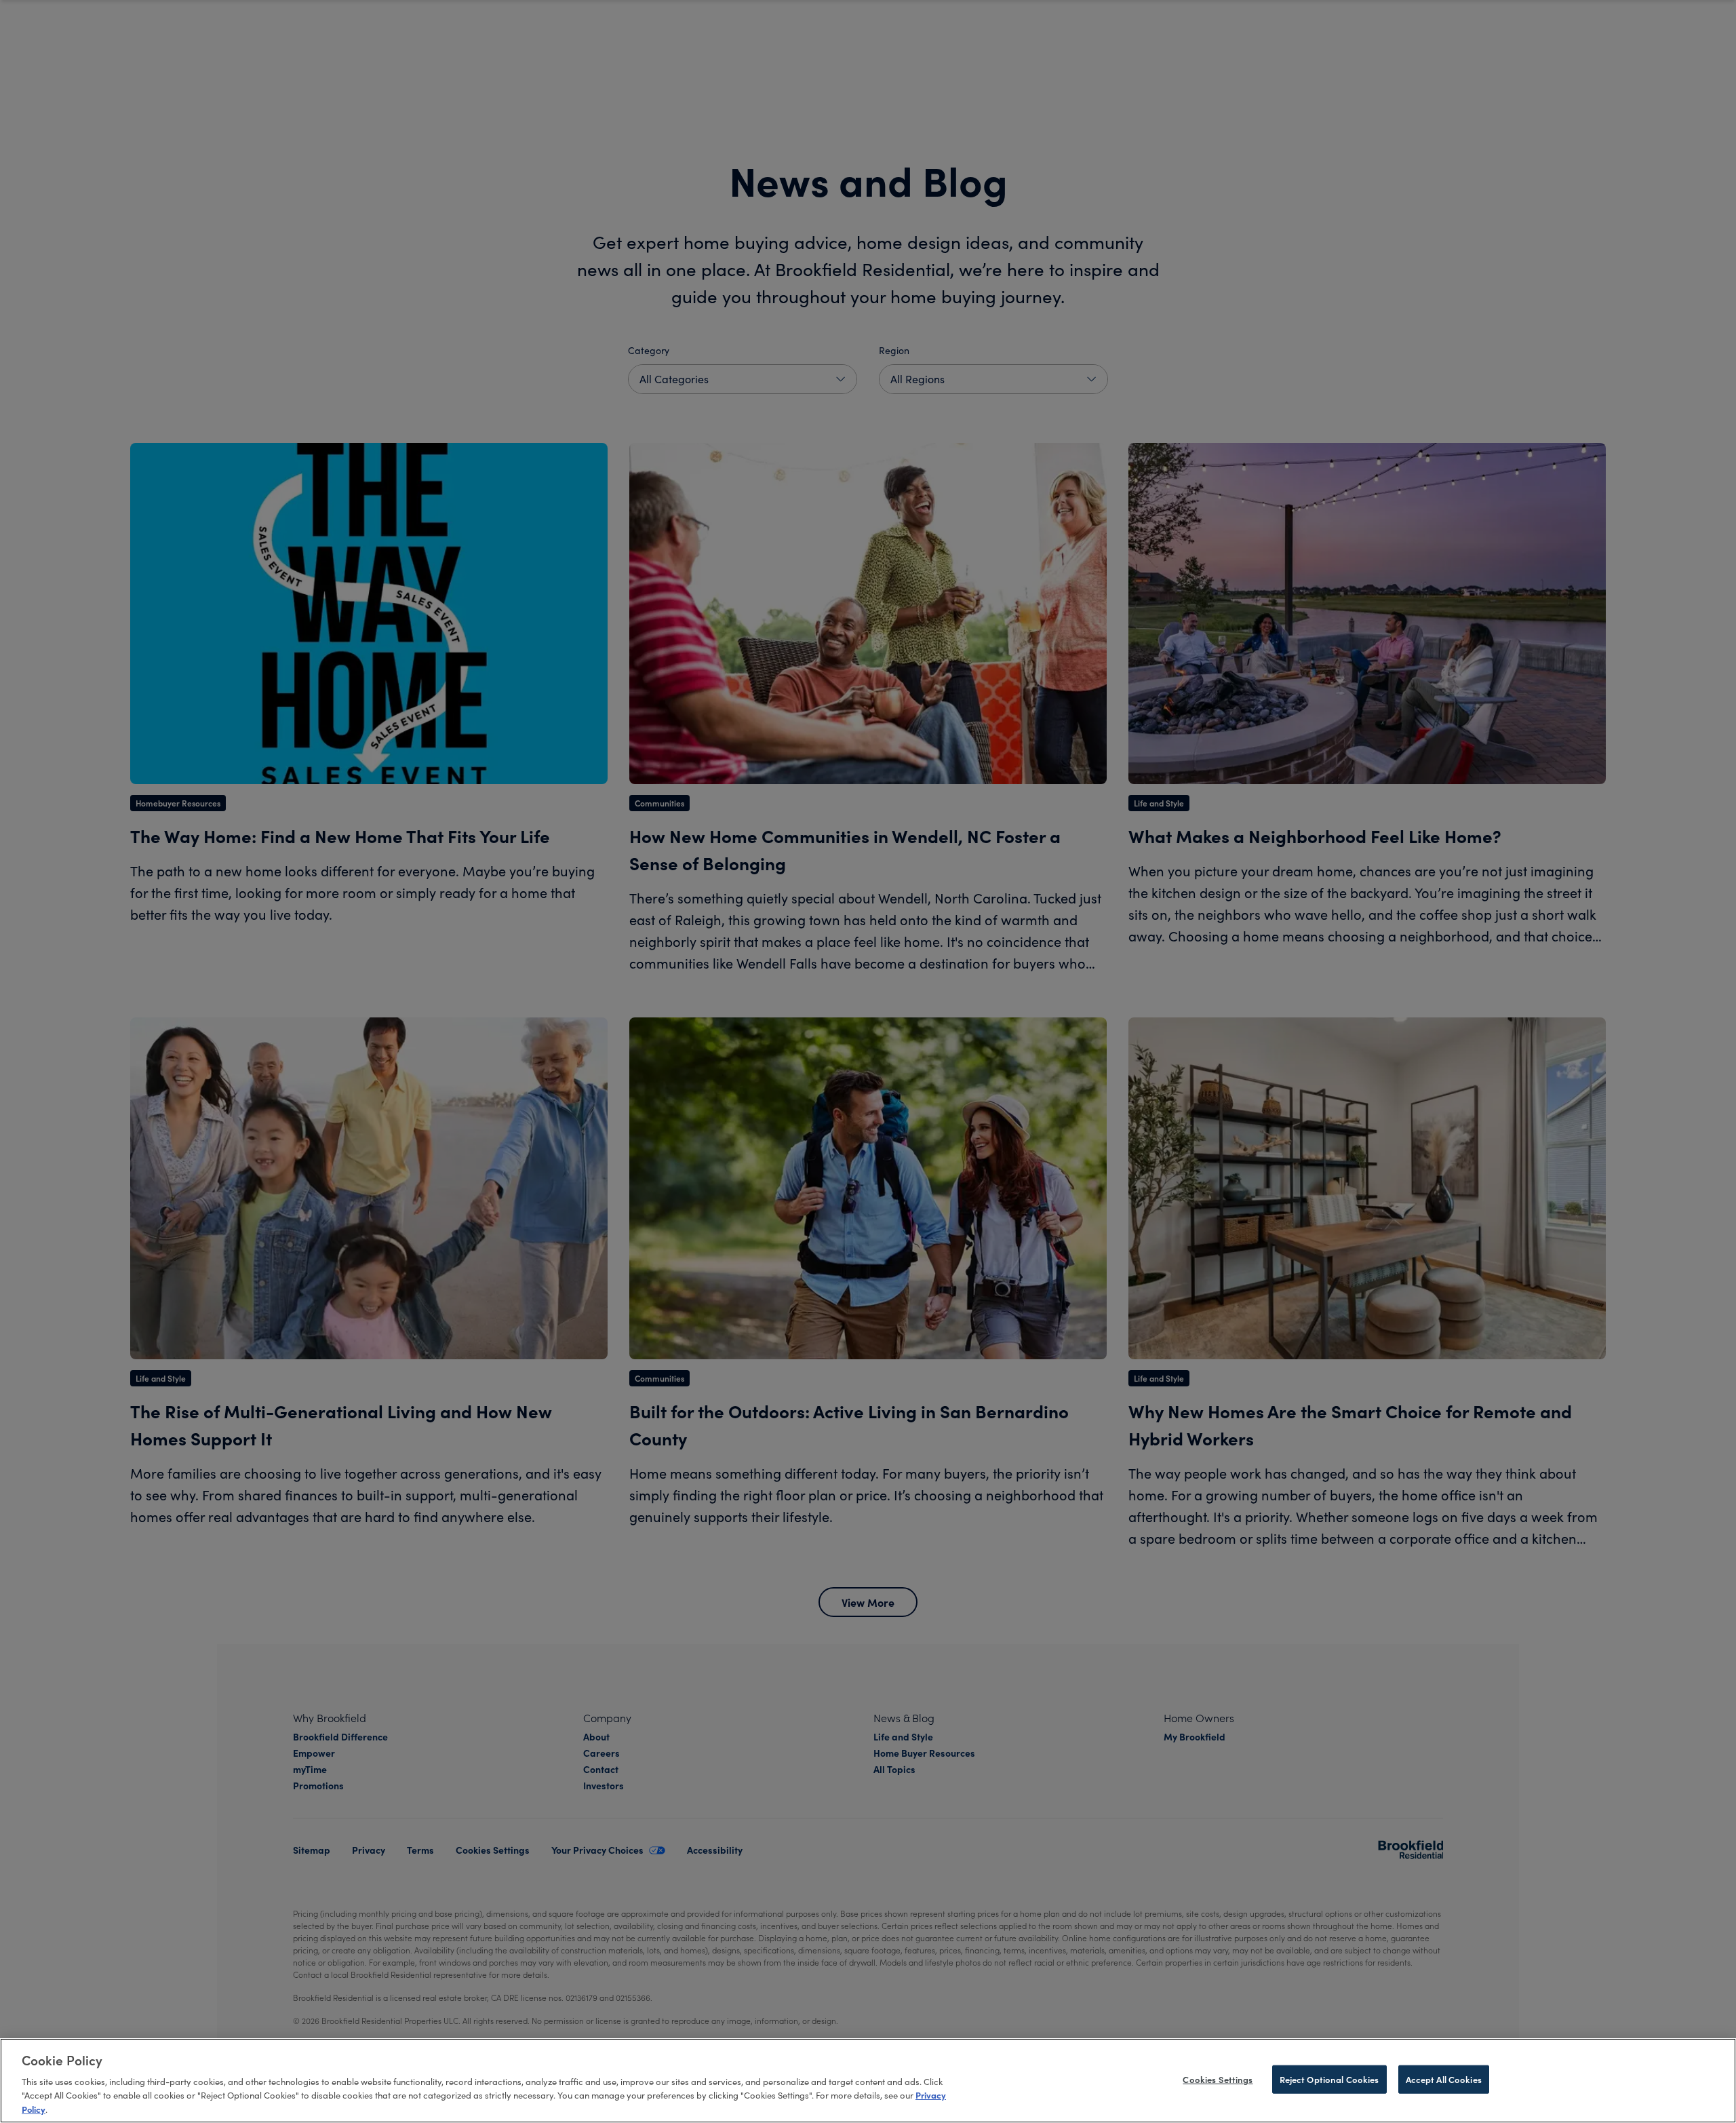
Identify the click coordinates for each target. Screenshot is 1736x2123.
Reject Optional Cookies (1329, 2079)
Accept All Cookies (1444, 2079)
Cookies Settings (1218, 2079)
